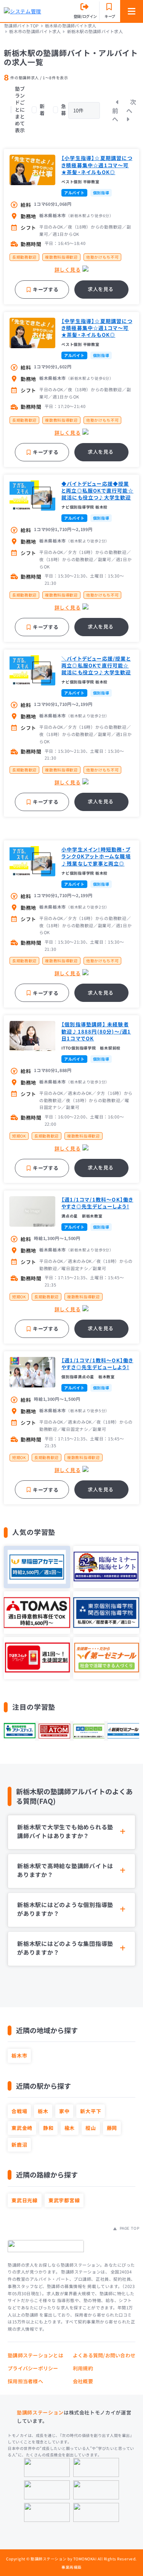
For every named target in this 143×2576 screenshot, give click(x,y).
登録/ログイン (85, 16)
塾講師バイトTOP (21, 26)
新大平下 (91, 2111)
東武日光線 (25, 2200)
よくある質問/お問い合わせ (104, 2355)
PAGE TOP (129, 2228)
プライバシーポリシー (33, 2368)
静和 (48, 2128)
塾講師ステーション (40, 2412)
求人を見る (101, 289)
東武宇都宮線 (64, 2200)
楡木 (70, 2128)
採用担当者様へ (25, 2381)
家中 (64, 2111)
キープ (110, 16)
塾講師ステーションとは (35, 2355)
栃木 (43, 2111)
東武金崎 (22, 2128)
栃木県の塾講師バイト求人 (71, 26)
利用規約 (83, 2368)
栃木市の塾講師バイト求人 (35, 31)
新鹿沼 (19, 2145)
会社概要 (83, 2381)
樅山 (91, 2128)
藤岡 (112, 2128)
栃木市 (19, 2055)
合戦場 (19, 2111)
